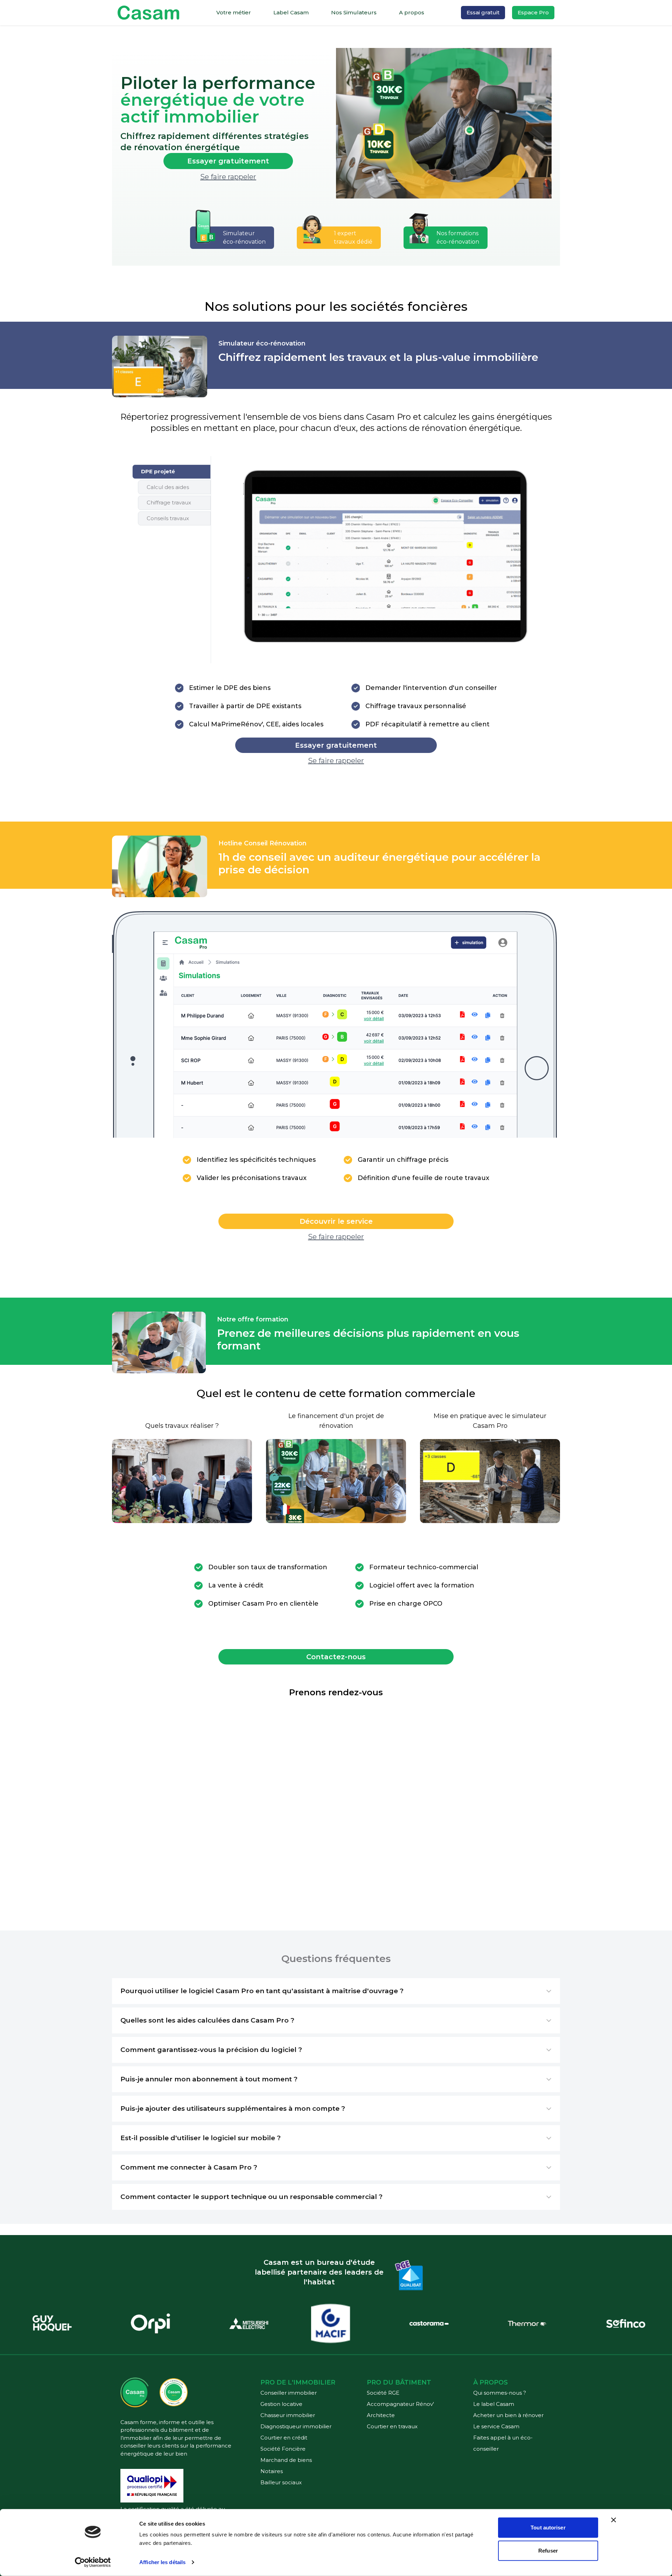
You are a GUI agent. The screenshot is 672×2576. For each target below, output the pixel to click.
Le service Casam (496, 2426)
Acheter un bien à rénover (508, 2415)
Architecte (381, 2415)
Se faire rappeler (228, 177)
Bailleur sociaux (281, 2482)
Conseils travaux (168, 518)
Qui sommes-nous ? (500, 2393)
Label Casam (291, 12)
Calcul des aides (168, 487)
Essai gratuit (483, 12)
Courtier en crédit (284, 2438)
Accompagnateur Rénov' (400, 2404)
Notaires (272, 2471)
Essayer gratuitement (228, 161)
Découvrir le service (336, 1221)
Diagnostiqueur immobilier (296, 2426)
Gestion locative (281, 2404)
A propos (412, 12)
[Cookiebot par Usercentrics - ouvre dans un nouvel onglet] (93, 2562)
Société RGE (383, 2393)
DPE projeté (158, 471)
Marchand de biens (286, 2460)
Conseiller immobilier (289, 2393)
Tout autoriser (548, 2528)
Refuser (548, 2550)
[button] (336, 1991)
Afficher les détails (162, 2562)
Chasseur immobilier (288, 2415)
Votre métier (234, 12)
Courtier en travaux (392, 2426)
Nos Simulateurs (354, 12)
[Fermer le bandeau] (614, 2520)
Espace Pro (533, 12)
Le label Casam (494, 2404)
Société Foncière (283, 2449)
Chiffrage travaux (169, 502)
